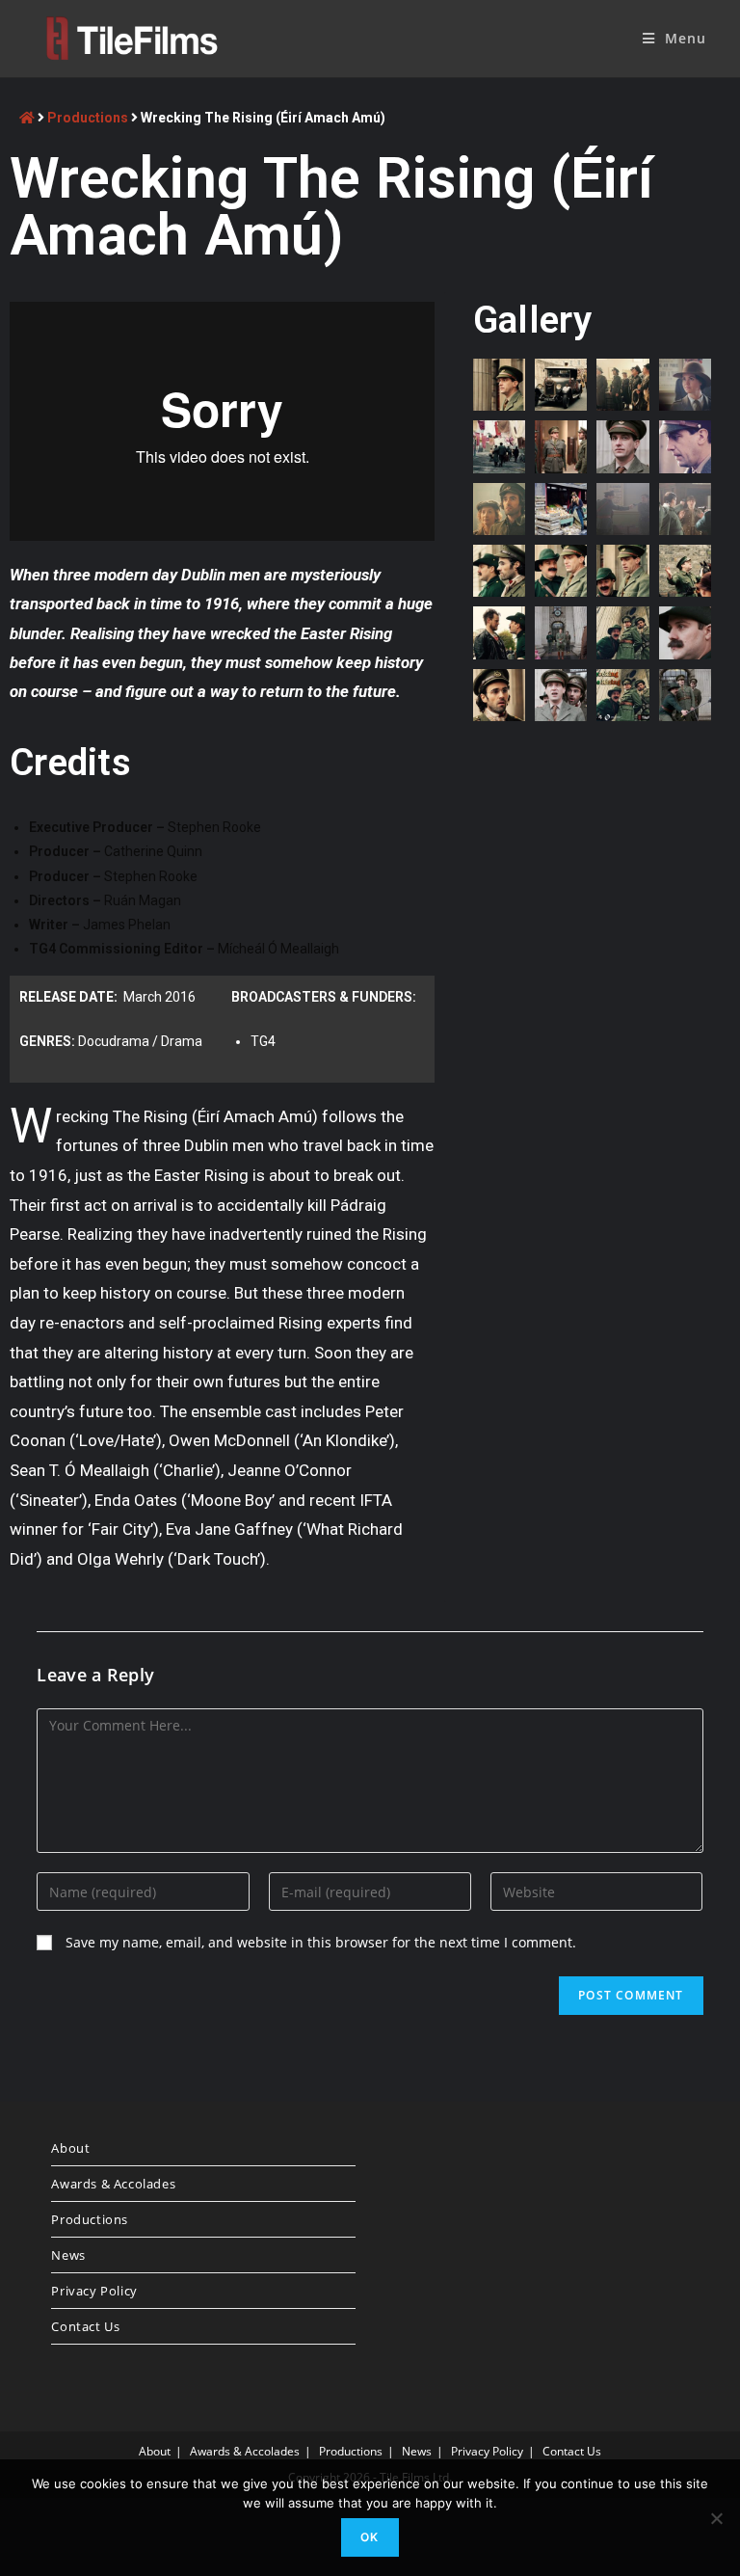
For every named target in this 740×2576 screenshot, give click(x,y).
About (70, 2148)
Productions (88, 118)
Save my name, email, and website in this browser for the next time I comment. (321, 1942)
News (68, 2255)
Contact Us (85, 2326)
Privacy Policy (94, 2291)
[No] (716, 2518)
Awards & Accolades (113, 2184)
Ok (370, 2537)
